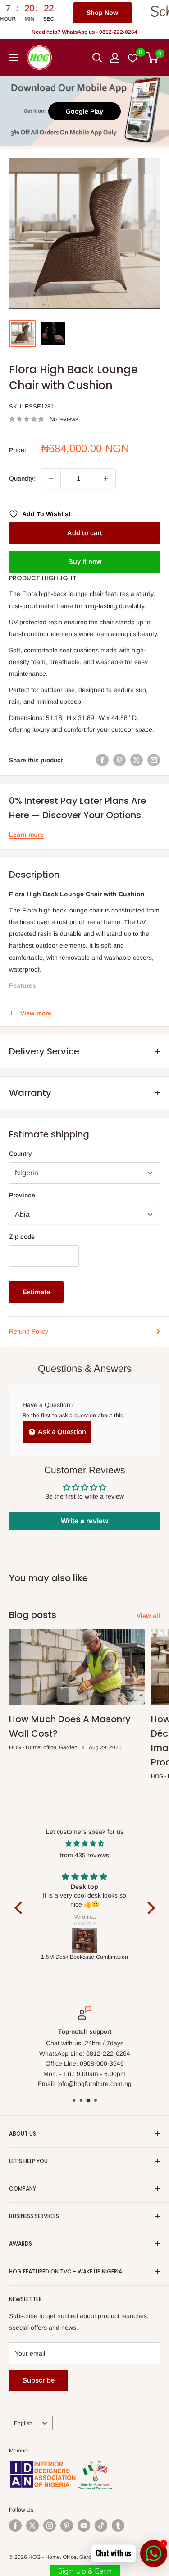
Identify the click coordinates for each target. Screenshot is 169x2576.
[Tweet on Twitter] (137, 760)
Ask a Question (61, 1432)
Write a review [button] (84, 1521)
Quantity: (22, 478)
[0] (153, 58)
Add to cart (85, 533)
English (23, 2423)
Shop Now (51, 13)
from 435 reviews (84, 1855)
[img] (85, 1843)
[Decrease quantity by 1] (51, 478)
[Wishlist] (133, 58)
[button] (20, 1908)
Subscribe (39, 2380)
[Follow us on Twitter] (32, 2526)
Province (22, 1195)
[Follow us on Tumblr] (118, 2526)
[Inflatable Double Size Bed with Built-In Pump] (85, 1941)
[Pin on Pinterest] (119, 760)
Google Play (84, 111)
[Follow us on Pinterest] (67, 2526)
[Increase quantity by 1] (106, 478)
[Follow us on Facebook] (15, 2526)
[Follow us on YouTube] (84, 2526)
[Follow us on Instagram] (50, 2526)
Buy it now (85, 561)
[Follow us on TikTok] (101, 2526)
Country (21, 1154)
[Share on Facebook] (102, 760)
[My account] (115, 58)
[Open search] (97, 58)
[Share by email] (154, 760)
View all (148, 1616)
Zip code (22, 1237)
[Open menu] (14, 58)
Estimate (36, 1292)
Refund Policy (29, 1331)
